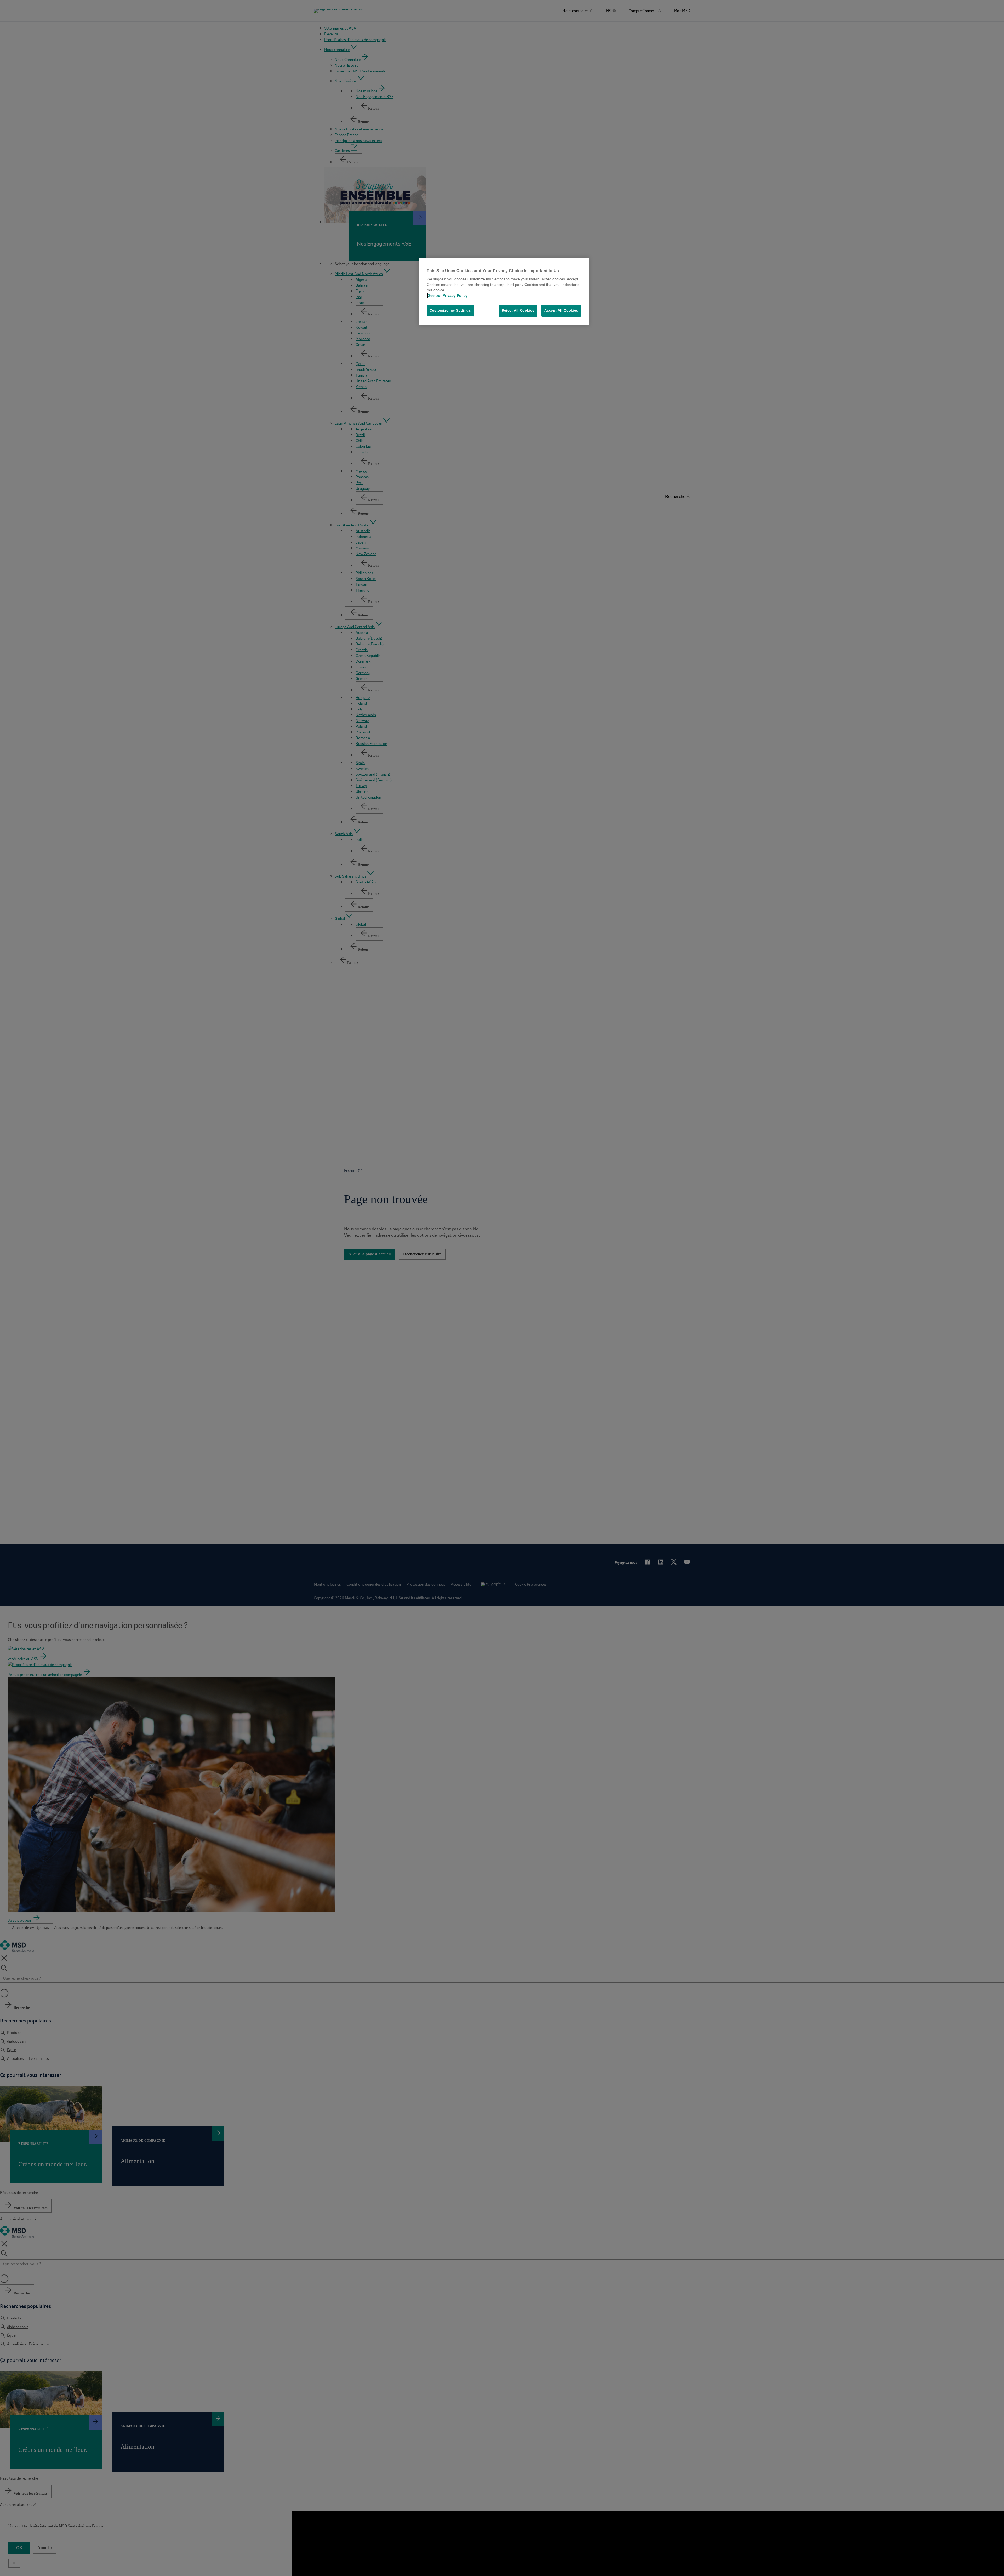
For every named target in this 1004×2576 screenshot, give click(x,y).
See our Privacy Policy (448, 295)
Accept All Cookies (561, 311)
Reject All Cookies (518, 311)
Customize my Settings (450, 311)
